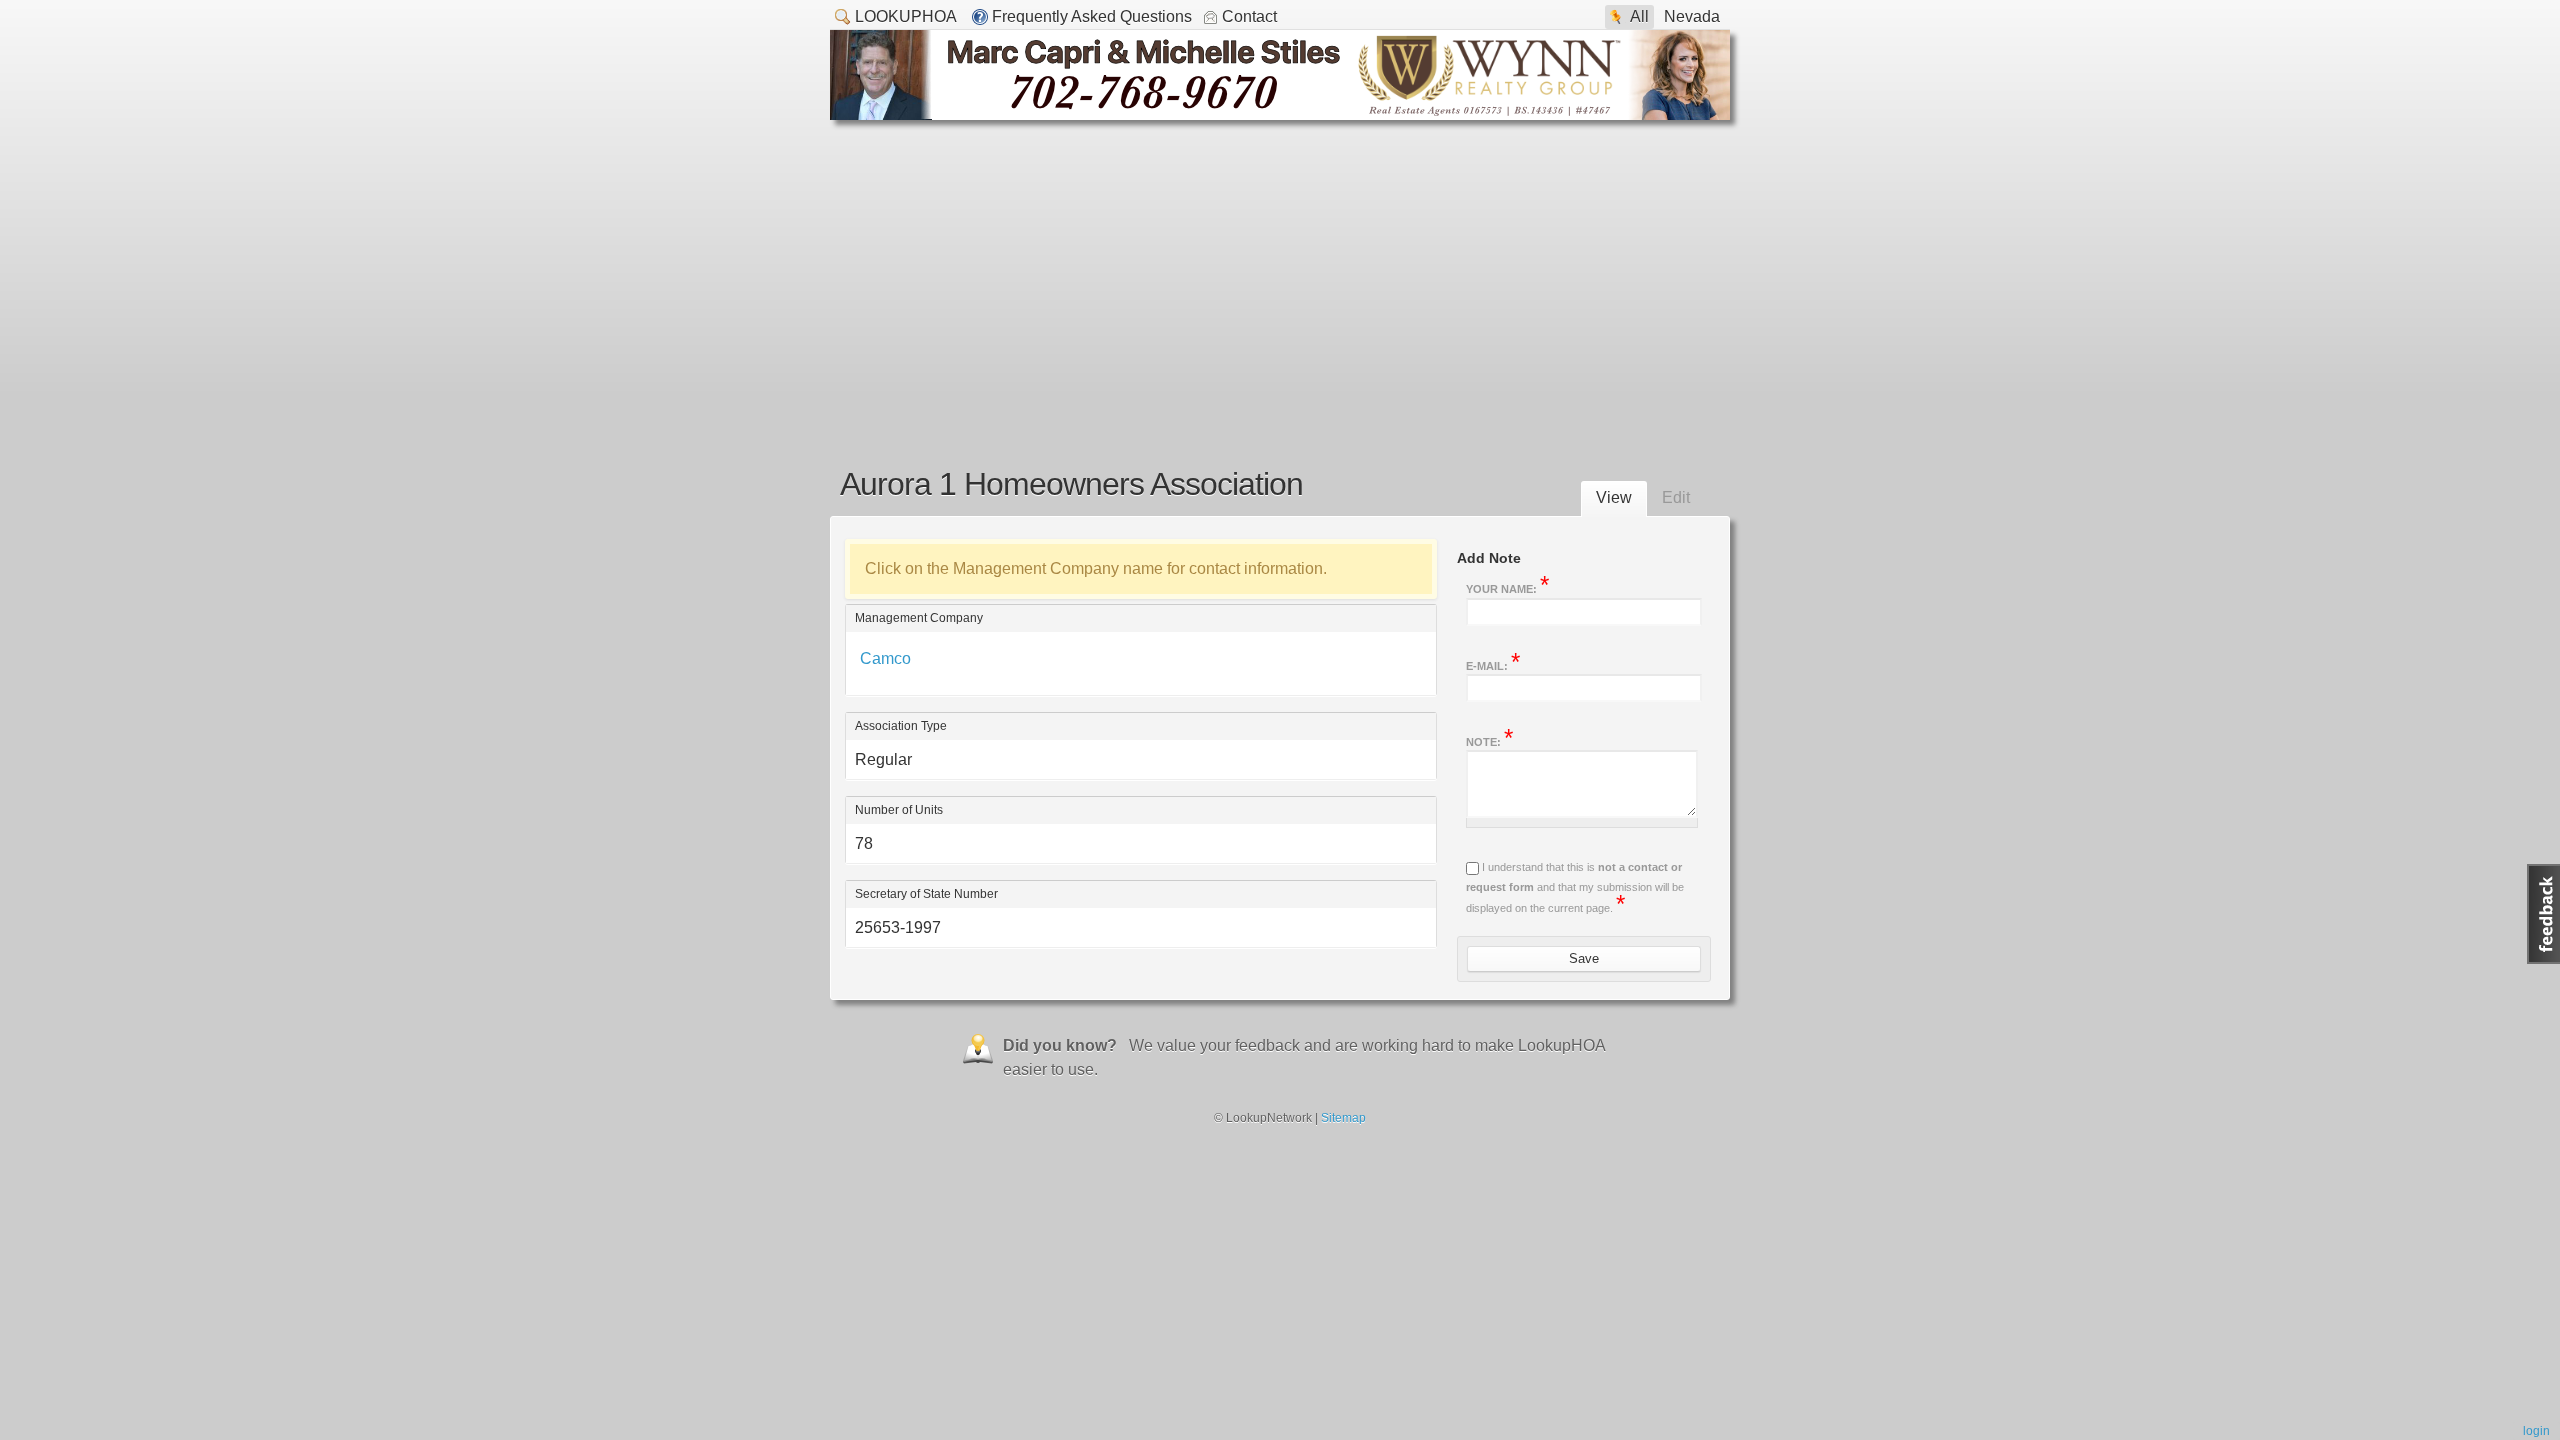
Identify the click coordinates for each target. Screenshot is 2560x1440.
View (1614, 497)
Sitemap (1343, 1118)
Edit (1676, 497)
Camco (885, 658)
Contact (1249, 16)
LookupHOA (906, 16)
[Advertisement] (1280, 270)
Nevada (1692, 16)
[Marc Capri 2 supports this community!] (1280, 114)
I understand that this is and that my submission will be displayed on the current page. (1575, 887)
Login (2536, 1431)
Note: (1489, 740)
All (1639, 16)
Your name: (1507, 587)
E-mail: (1493, 664)
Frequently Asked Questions (1092, 16)
